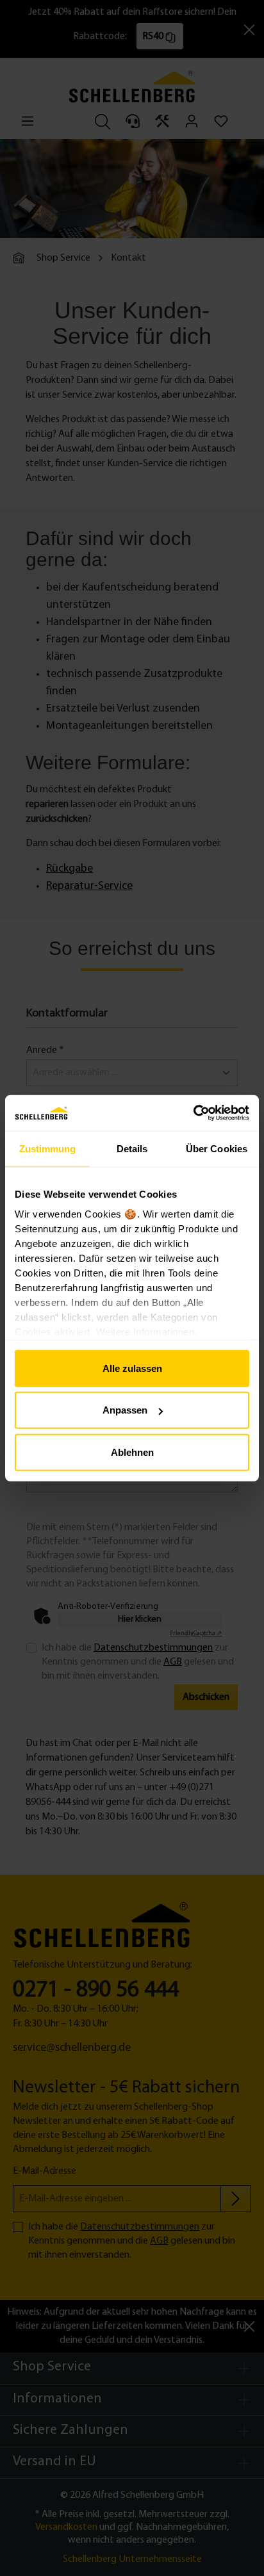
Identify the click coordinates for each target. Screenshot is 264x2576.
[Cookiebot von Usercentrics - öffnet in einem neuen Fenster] (193, 1113)
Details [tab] (132, 1148)
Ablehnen (132, 1452)
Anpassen (125, 1410)
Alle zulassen (132, 1368)
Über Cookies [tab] (217, 1148)
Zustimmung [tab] (48, 1148)
